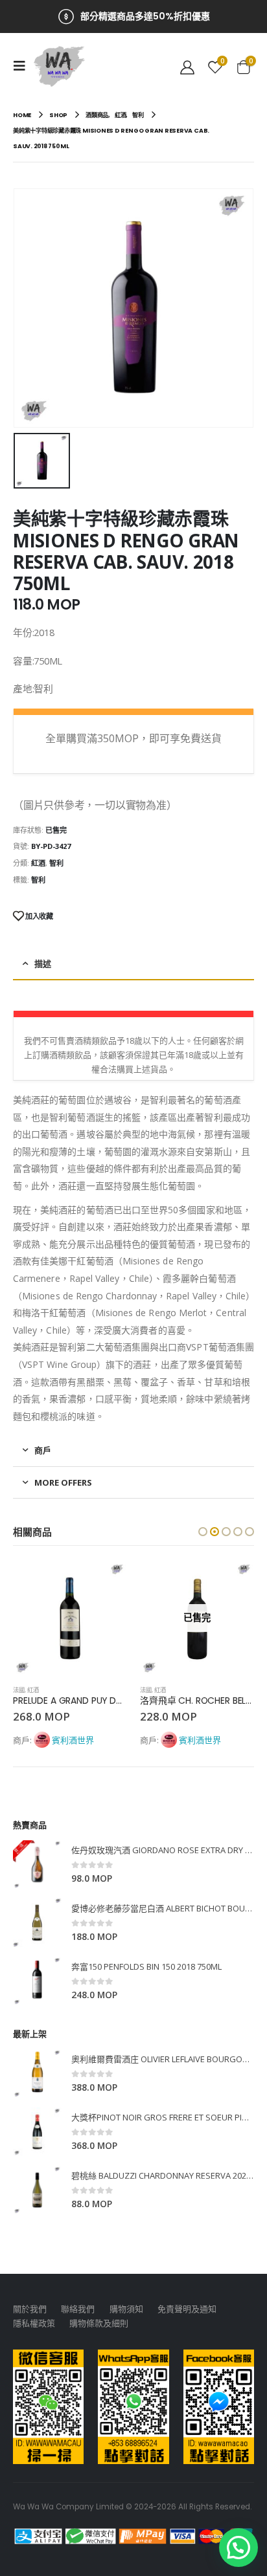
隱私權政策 (34, 2323)
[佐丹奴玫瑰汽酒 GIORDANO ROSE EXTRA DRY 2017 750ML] (37, 1865)
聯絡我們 (78, 2309)
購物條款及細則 (99, 2323)
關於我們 (30, 2309)
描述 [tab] (43, 963)
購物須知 (126, 2309)
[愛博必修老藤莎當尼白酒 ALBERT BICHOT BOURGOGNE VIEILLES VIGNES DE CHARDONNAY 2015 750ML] (37, 1923)
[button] (203, 1532)
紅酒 (38, 863)
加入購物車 (106, 1583)
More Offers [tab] (63, 1482)
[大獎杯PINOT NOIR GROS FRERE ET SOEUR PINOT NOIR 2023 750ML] (37, 2132)
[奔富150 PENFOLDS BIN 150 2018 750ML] (37, 1981)
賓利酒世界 (73, 1740)
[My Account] (187, 66)
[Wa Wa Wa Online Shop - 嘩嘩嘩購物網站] (60, 66)
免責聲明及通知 (187, 2309)
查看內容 (233, 1583)
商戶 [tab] (43, 1450)
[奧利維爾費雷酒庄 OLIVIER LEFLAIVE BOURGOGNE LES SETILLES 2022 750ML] (37, 2074)
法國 (19, 1690)
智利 (56, 863)
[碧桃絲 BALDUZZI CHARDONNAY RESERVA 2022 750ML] (37, 2190)
